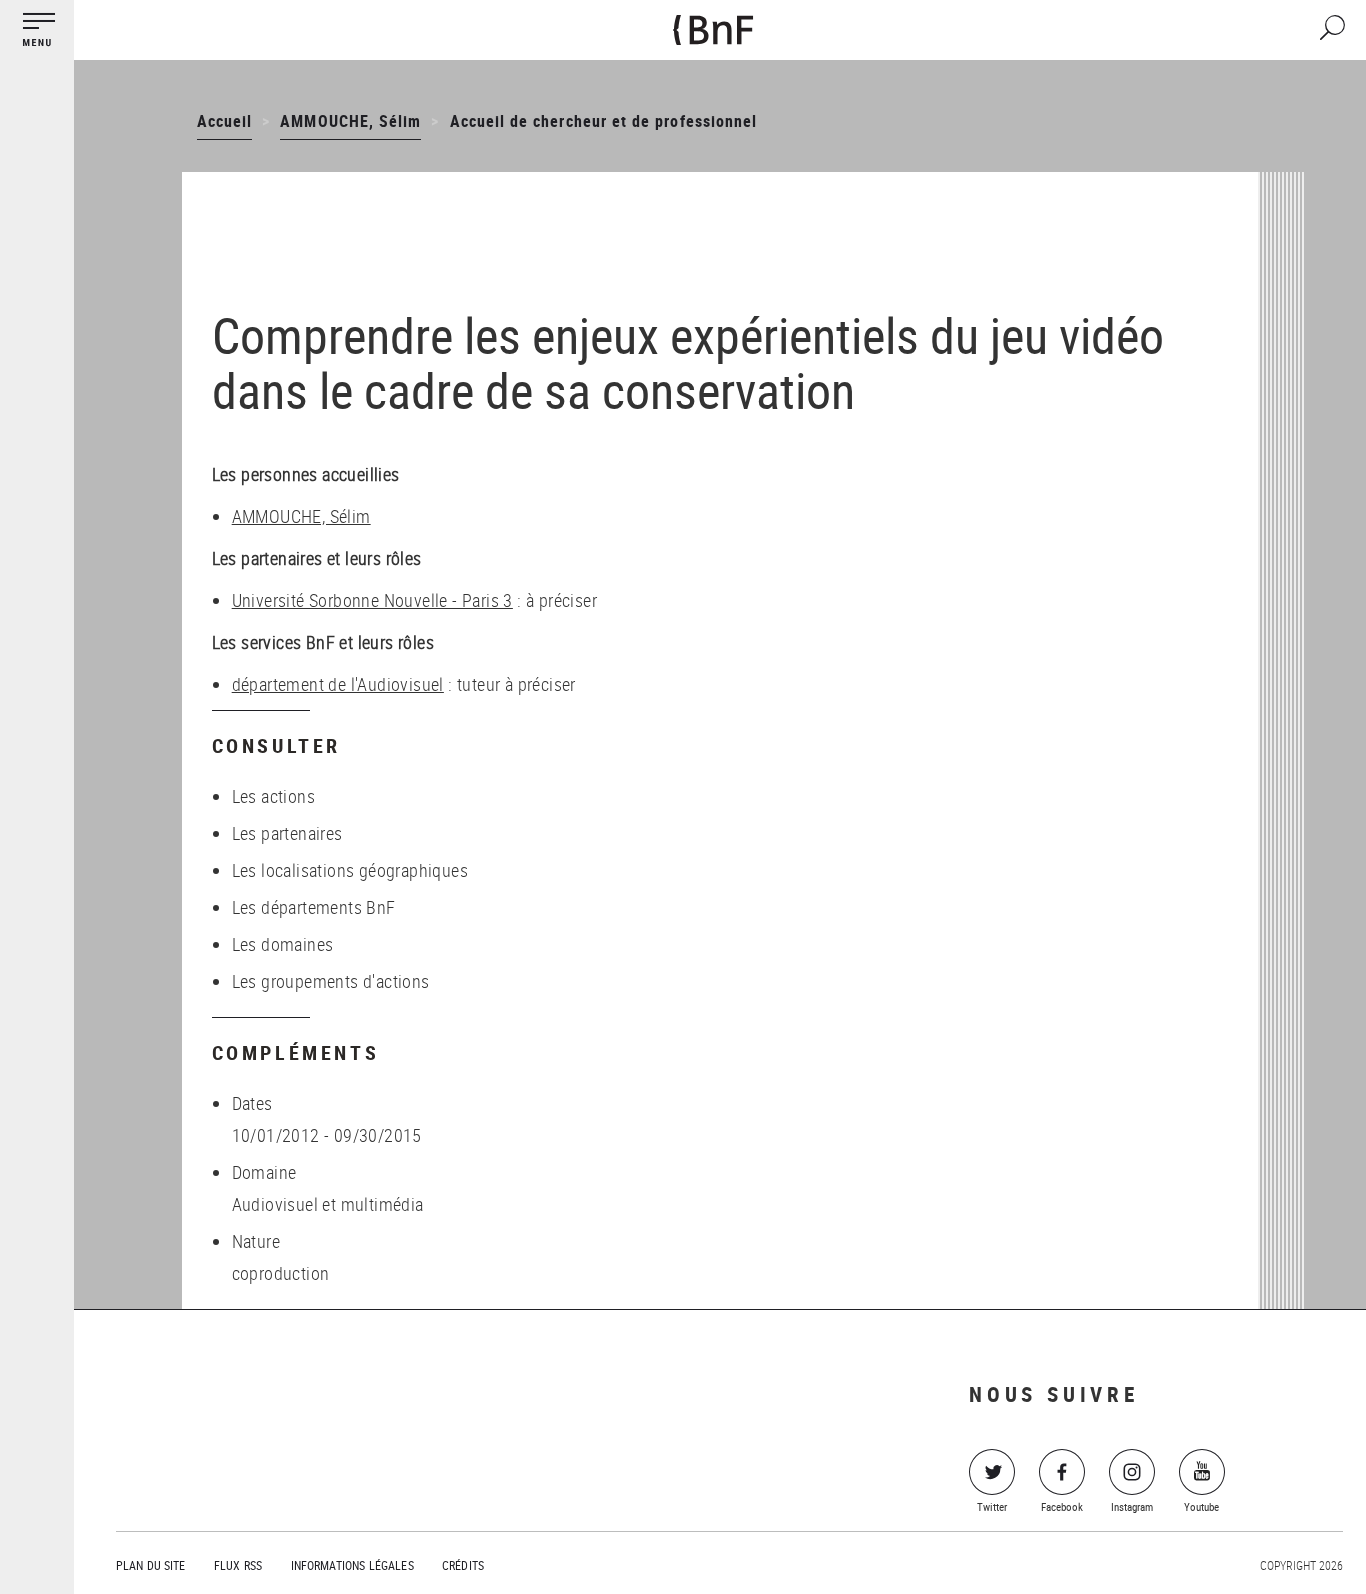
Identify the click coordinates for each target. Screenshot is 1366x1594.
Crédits (463, 1565)
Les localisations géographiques (350, 870)
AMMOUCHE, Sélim (350, 121)
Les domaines (283, 944)
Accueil (224, 121)
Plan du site (151, 1565)
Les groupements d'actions (331, 981)
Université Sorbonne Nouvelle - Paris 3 (372, 600)
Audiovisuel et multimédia (328, 1204)
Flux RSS (238, 1565)
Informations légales (352, 1565)
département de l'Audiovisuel (338, 684)
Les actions (273, 796)
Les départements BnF (314, 907)
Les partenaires (287, 833)
